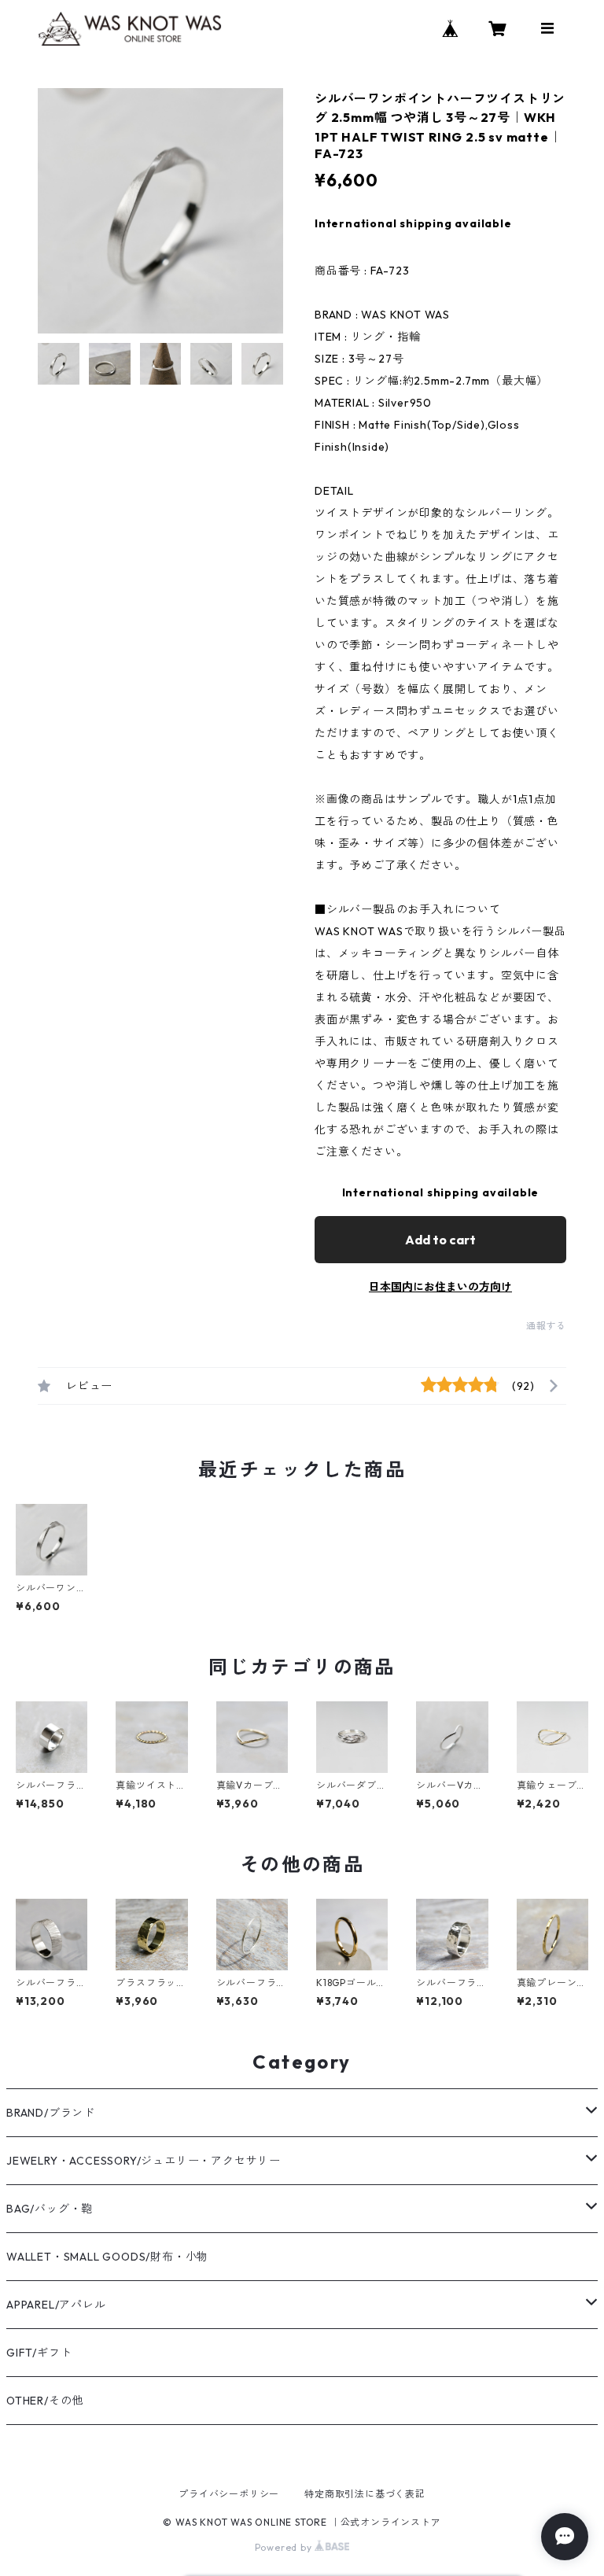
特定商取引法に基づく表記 (365, 2494)
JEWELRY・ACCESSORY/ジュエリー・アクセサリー (144, 2161)
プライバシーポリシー (229, 2494)
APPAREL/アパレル (56, 2305)
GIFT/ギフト (39, 2353)
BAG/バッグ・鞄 (50, 2209)
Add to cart (440, 1240)
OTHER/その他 (45, 2401)
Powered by (285, 2547)
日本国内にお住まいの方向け (440, 1287)
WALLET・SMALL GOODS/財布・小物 (107, 2257)
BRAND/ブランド (51, 2113)
